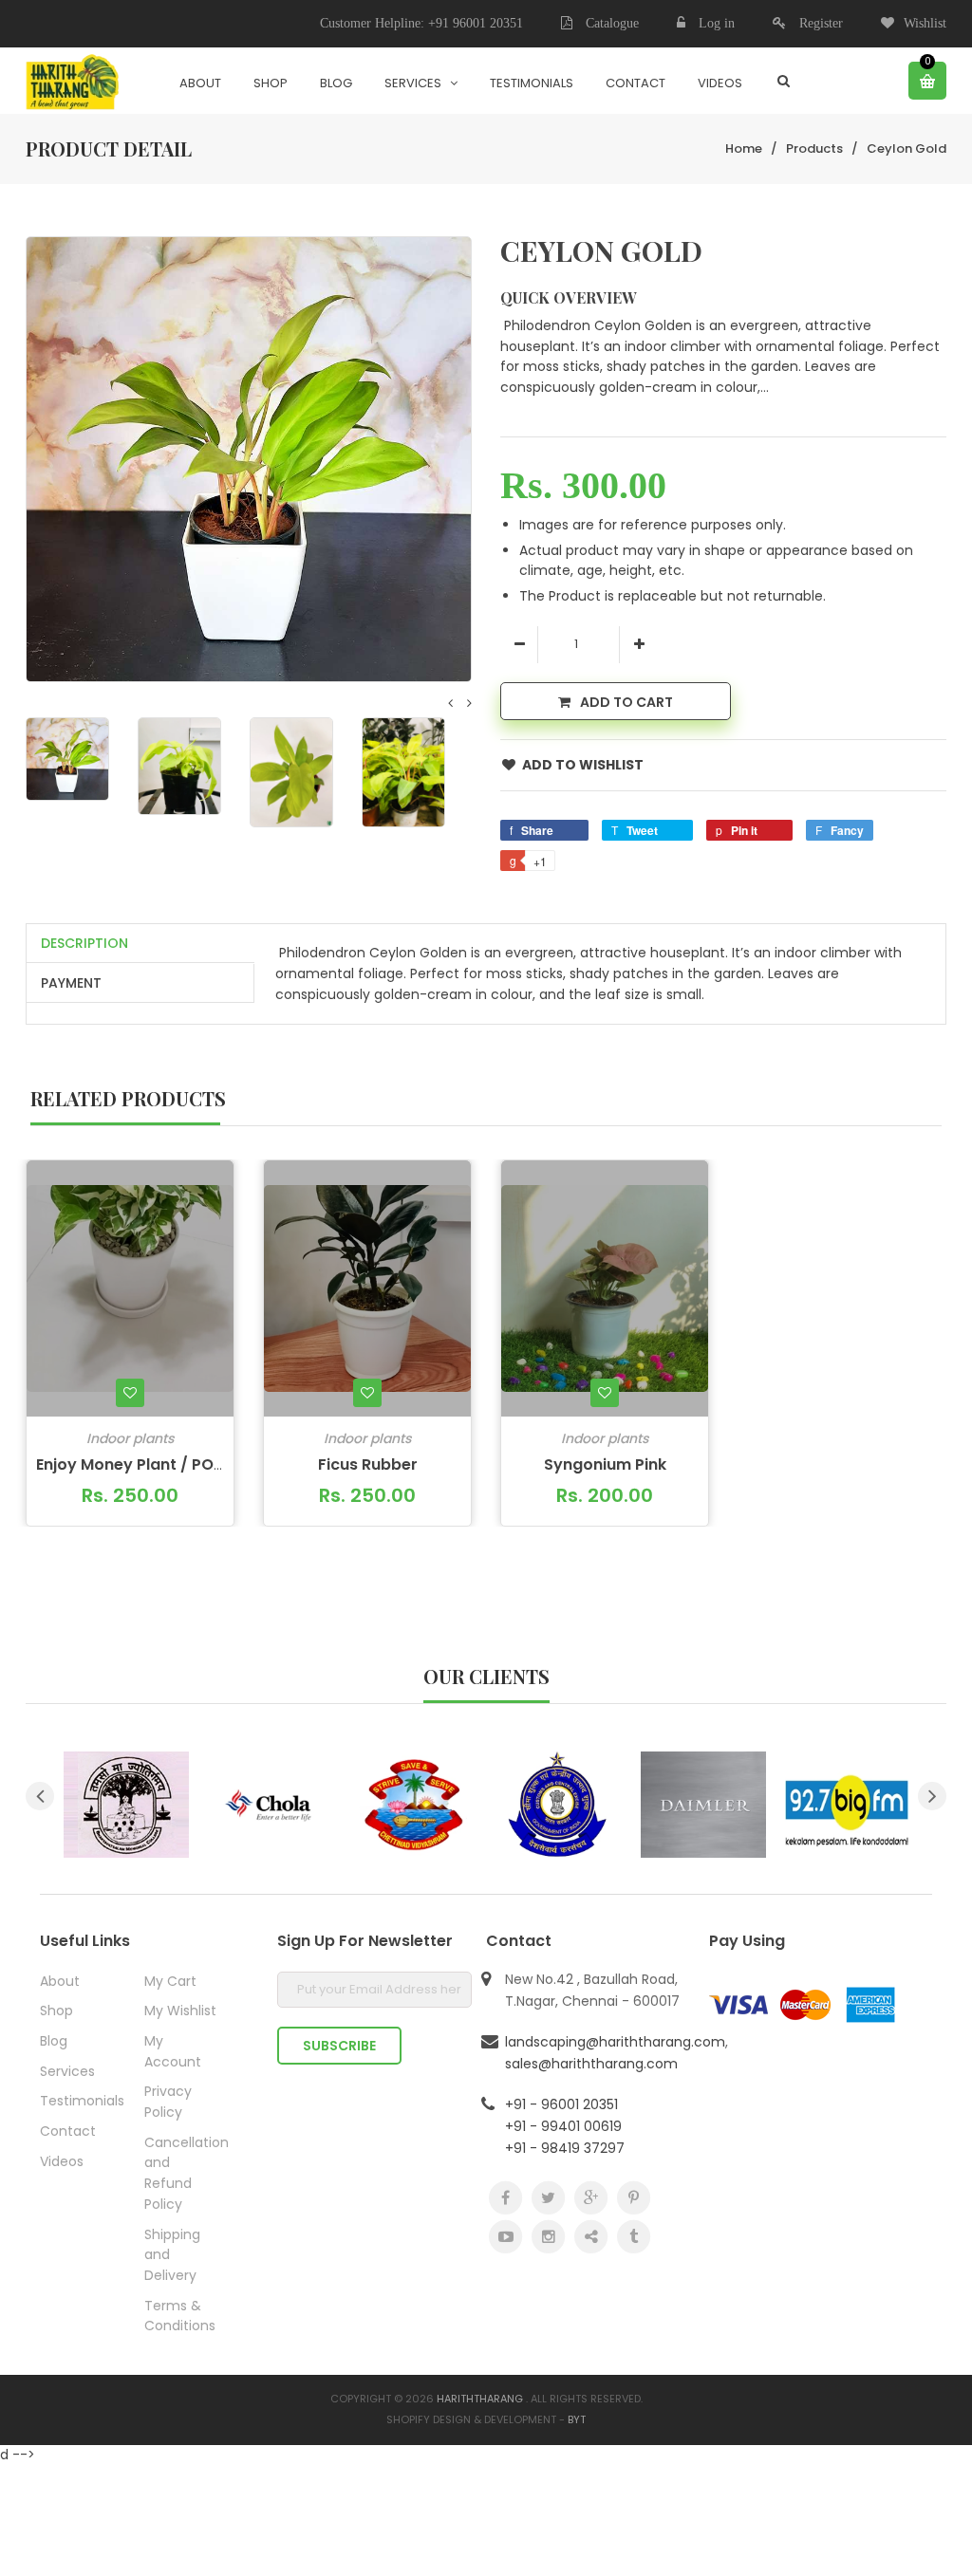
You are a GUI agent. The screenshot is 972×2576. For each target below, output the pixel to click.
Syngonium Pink (605, 1464)
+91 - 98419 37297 (565, 2148)
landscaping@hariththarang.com (615, 2042)
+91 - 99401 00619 (563, 2126)
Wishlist (925, 23)
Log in (717, 23)
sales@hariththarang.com (591, 2064)
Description (84, 943)
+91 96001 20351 (476, 23)
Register (821, 23)
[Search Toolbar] (784, 81)
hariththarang (480, 2399)
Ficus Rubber (368, 1464)
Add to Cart (626, 702)
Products (814, 148)
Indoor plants (130, 1438)
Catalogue (610, 23)
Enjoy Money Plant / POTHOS (146, 1464)
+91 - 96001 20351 (561, 2104)
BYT (577, 2419)
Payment (71, 983)
